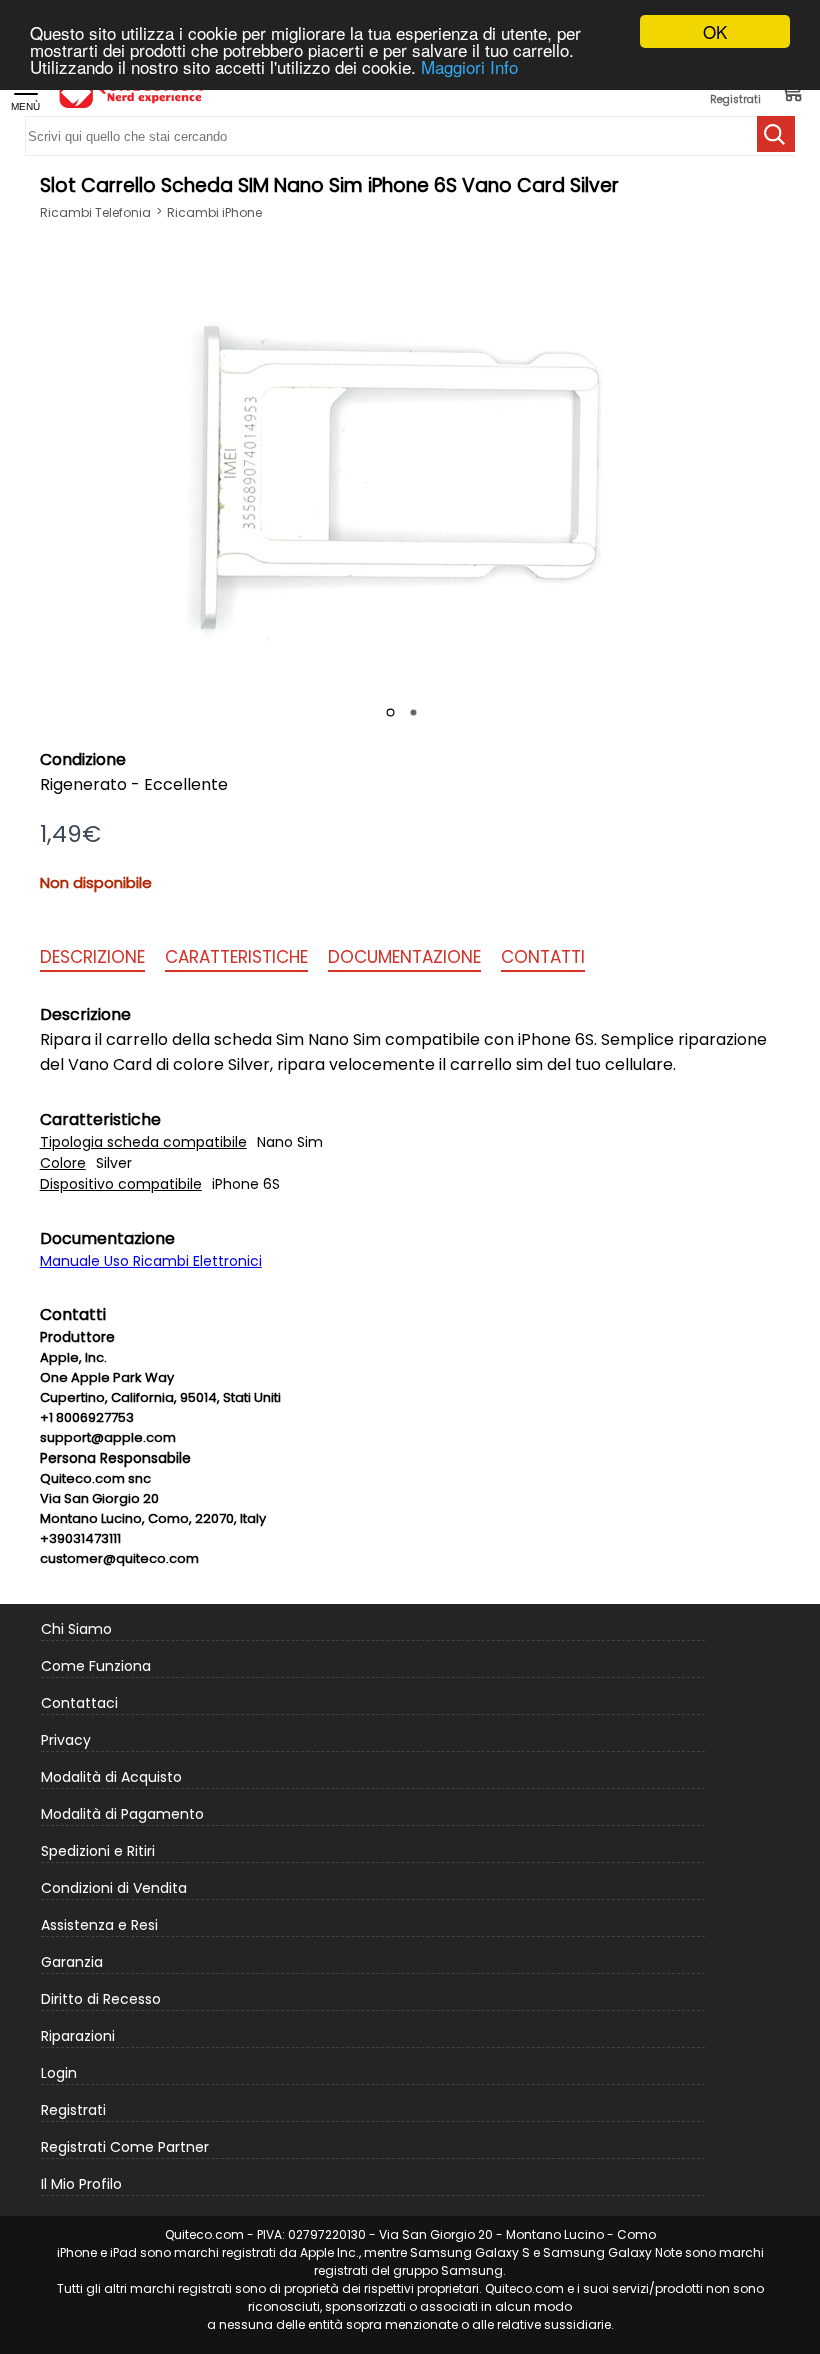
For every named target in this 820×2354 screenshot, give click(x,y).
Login (59, 2073)
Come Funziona (96, 1666)
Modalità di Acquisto (111, 1777)
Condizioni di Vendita (114, 1888)
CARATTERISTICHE (236, 957)
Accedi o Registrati (735, 91)
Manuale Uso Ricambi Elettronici (151, 1261)
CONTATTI (543, 957)
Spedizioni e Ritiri (98, 1851)
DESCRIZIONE (92, 957)
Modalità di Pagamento (122, 1814)
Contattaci (79, 1703)
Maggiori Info (469, 66)
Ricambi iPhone (214, 212)
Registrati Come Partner (125, 2147)
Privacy (66, 1740)
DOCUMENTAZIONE (404, 957)
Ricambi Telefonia (95, 212)
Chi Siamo (76, 1629)
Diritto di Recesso (101, 1999)
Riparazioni (78, 2036)
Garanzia (72, 1962)
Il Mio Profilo (81, 2184)
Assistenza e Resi (99, 1925)
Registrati (73, 2110)
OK (715, 31)
